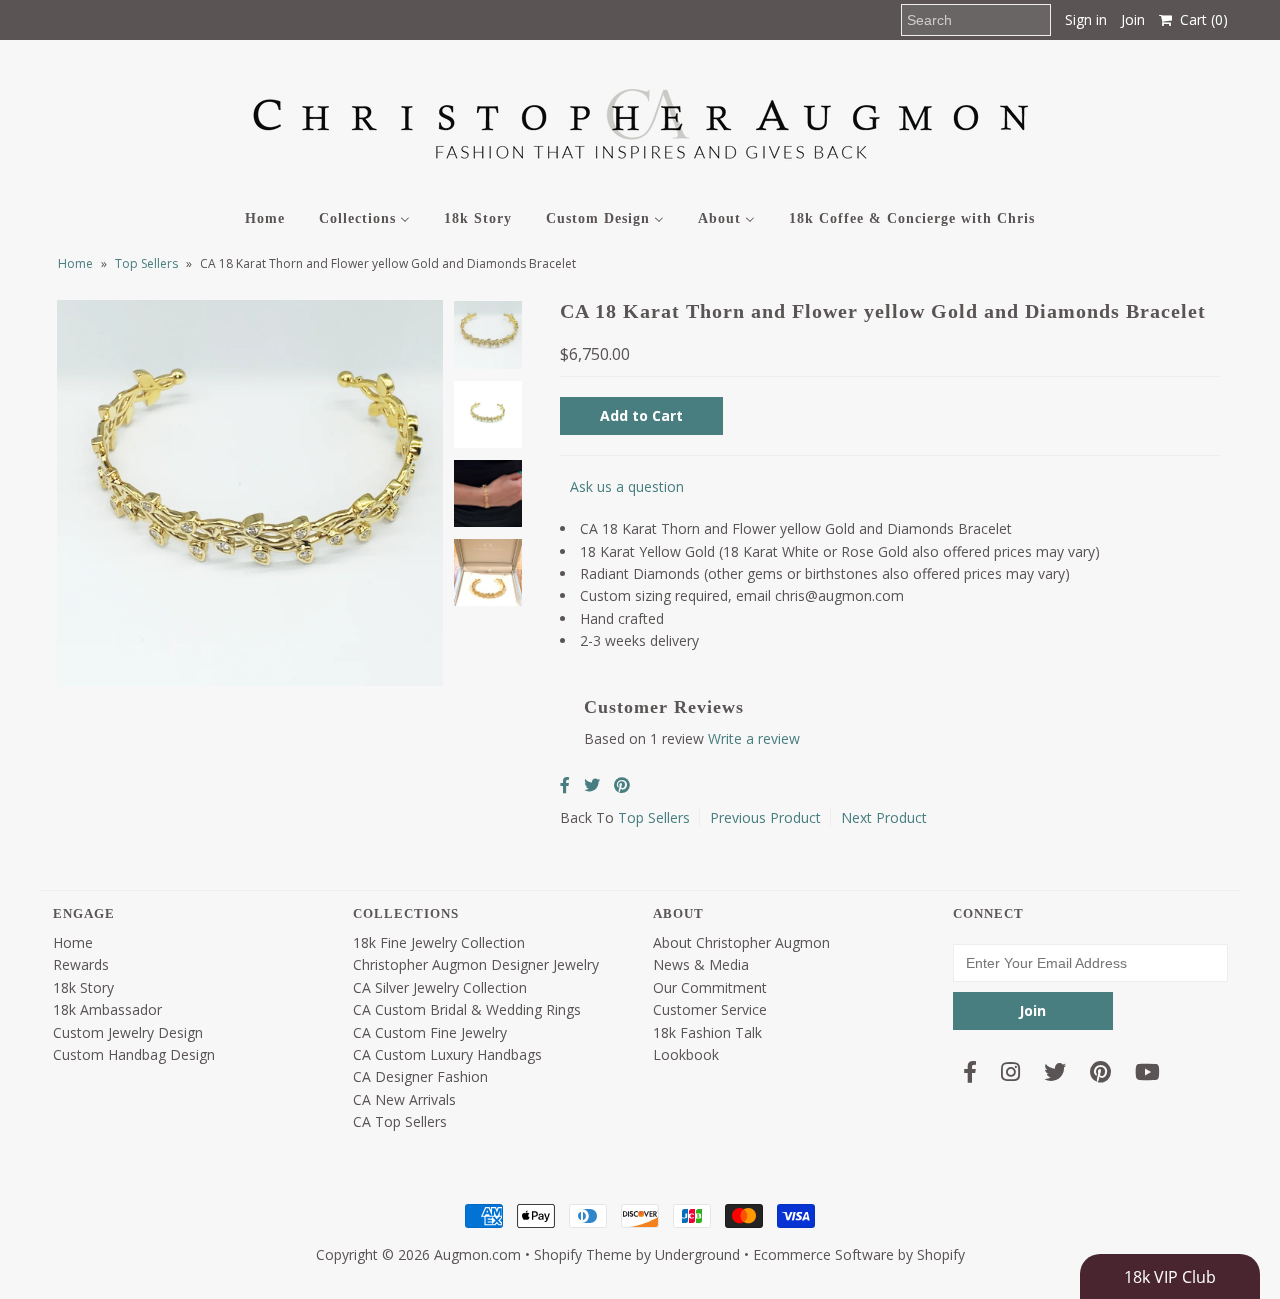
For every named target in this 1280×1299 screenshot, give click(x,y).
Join (1133, 19)
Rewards (81, 964)
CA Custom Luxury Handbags (447, 1054)
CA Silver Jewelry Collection (440, 987)
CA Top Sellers (400, 1121)
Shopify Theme (583, 1254)
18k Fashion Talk (707, 1032)
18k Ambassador (107, 1009)
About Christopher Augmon (741, 942)
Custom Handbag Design (134, 1054)
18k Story (83, 987)
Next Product (884, 817)
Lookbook (686, 1054)
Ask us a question (627, 486)
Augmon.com (477, 1254)
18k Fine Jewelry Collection (439, 942)
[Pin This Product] (622, 785)
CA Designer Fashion (420, 1076)
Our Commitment (710, 987)
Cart (1200, 19)
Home (75, 263)
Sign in (1086, 19)
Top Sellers (146, 263)
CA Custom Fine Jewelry (430, 1032)
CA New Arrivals (404, 1099)
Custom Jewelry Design (128, 1032)
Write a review (754, 738)
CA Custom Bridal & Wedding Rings (467, 1009)
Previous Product (765, 817)
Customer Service (710, 1009)
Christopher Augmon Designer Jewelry (476, 964)
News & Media (701, 964)
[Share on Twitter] (592, 785)
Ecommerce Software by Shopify (859, 1254)
